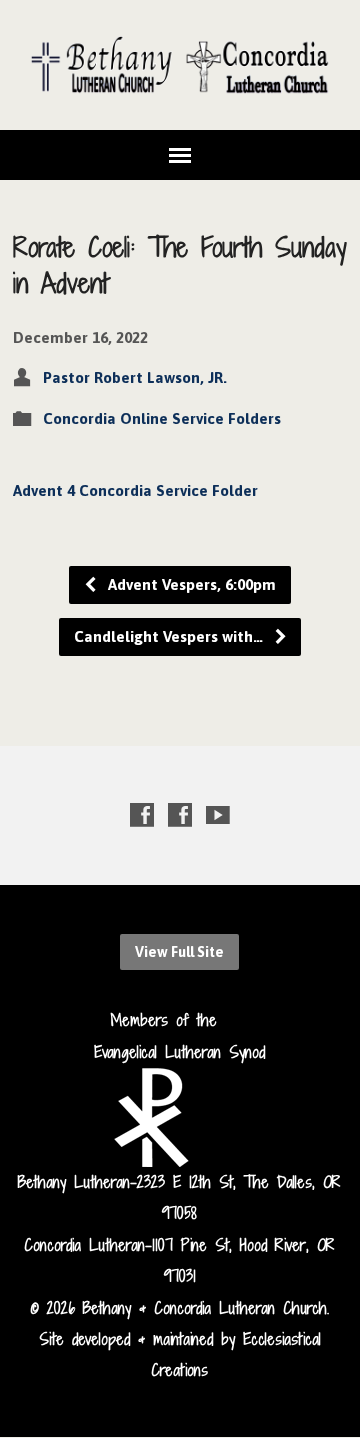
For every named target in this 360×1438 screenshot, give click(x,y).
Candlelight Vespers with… (170, 636)
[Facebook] (142, 814)
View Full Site (179, 952)
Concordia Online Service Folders (162, 418)
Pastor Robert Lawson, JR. (135, 377)
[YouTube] (218, 814)
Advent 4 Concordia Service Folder (135, 490)
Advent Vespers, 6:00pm (190, 584)
